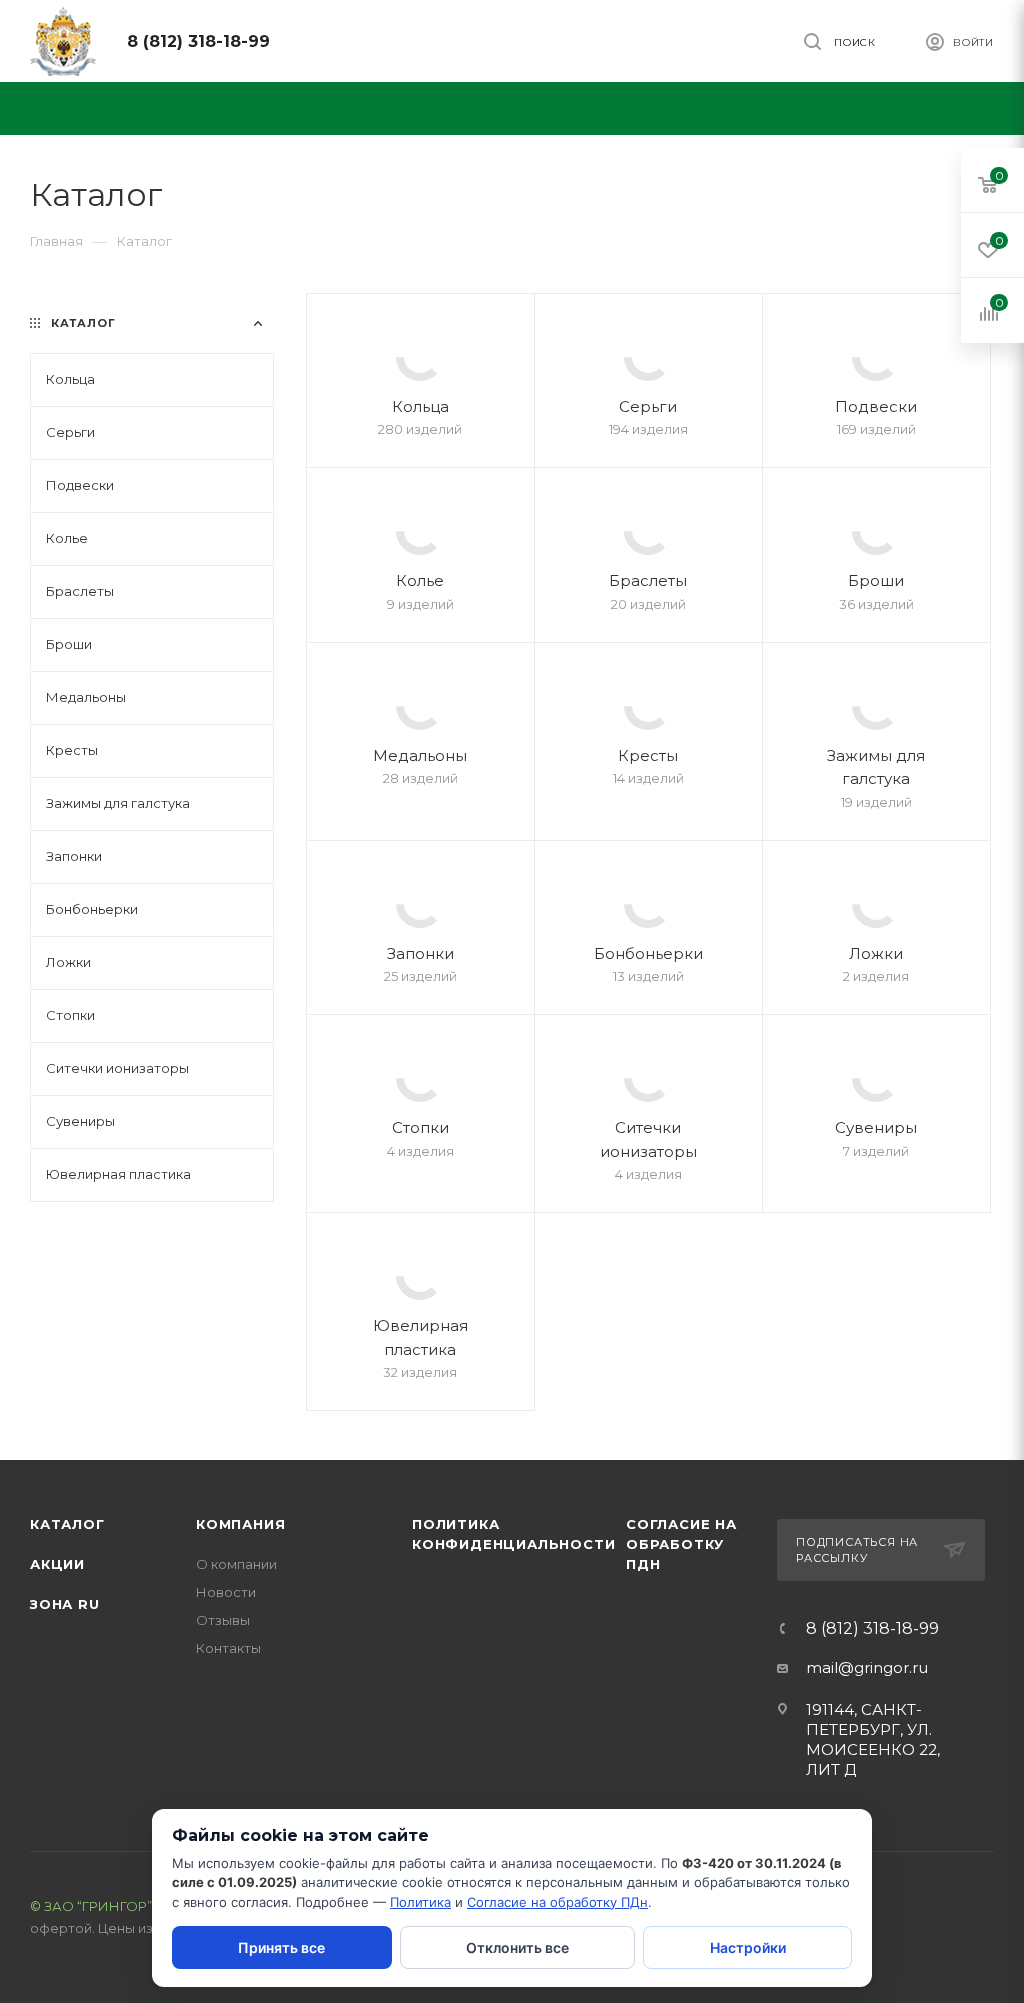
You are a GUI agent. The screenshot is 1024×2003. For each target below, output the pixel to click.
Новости (226, 1592)
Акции (57, 1564)
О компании (236, 1564)
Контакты (228, 1648)
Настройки (748, 1947)
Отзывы (223, 1620)
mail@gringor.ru (867, 1667)
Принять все (281, 1947)
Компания (240, 1524)
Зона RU (65, 1604)
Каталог (67, 1524)
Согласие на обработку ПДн (681, 1544)
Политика (420, 1902)
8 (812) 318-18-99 (198, 41)
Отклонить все (517, 1947)
